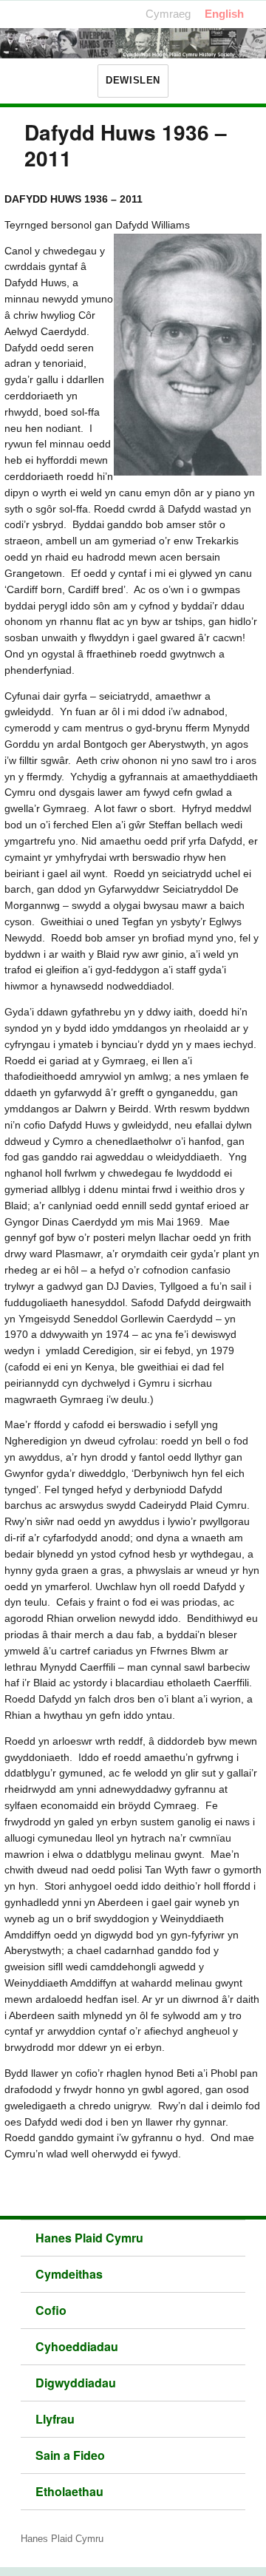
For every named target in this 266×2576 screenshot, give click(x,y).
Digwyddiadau (76, 2383)
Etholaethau (69, 2491)
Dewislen (133, 80)
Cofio (51, 2310)
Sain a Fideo (70, 2455)
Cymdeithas (69, 2274)
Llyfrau (55, 2419)
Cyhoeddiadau (77, 2346)
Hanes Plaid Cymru (89, 2238)
